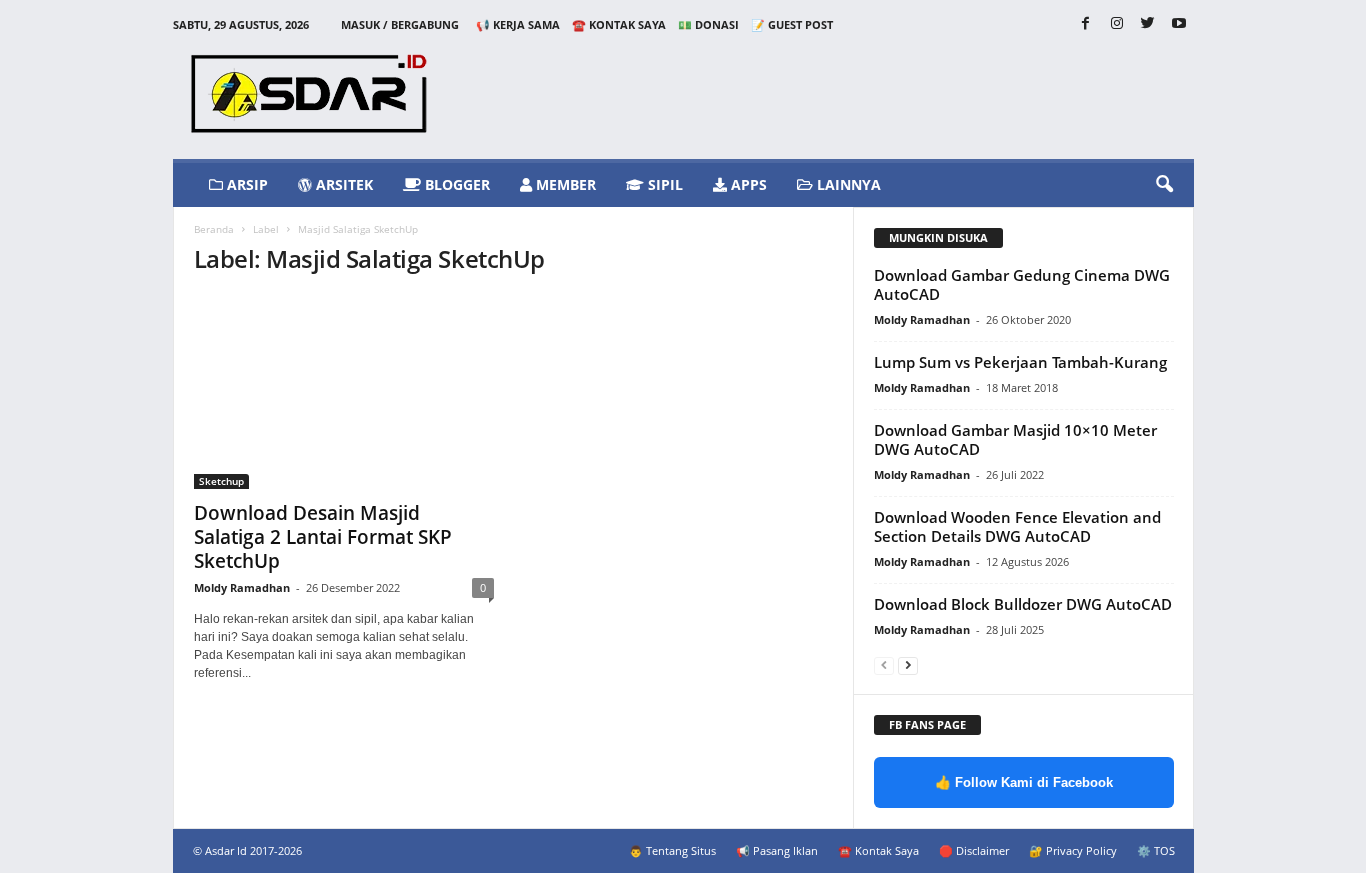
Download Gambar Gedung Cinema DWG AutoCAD (1022, 284)
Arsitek (342, 184)
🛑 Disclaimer (974, 850)
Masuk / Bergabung (400, 24)
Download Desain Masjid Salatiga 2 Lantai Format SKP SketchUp (323, 537)
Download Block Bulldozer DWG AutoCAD (1023, 604)
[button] (1164, 185)
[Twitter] (1148, 24)
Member (564, 184)
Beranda (214, 229)
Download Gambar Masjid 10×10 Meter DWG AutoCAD (1015, 439)
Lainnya (847, 184)
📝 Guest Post (792, 24)
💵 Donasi (708, 24)
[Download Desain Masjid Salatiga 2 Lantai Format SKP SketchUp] (344, 392)
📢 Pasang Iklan (777, 850)
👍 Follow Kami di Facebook (1024, 782)
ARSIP (245, 184)
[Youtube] (1179, 24)
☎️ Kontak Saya (619, 24)
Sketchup (221, 481)
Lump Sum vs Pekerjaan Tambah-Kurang (1020, 362)
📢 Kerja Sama (518, 24)
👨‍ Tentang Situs (672, 850)
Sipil (663, 184)
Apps (747, 184)
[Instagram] (1117, 24)
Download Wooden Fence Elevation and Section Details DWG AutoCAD (1017, 526)
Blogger (455, 184)
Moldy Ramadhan (242, 587)
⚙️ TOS (1156, 850)
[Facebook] (1086, 24)
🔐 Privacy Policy (1073, 850)
